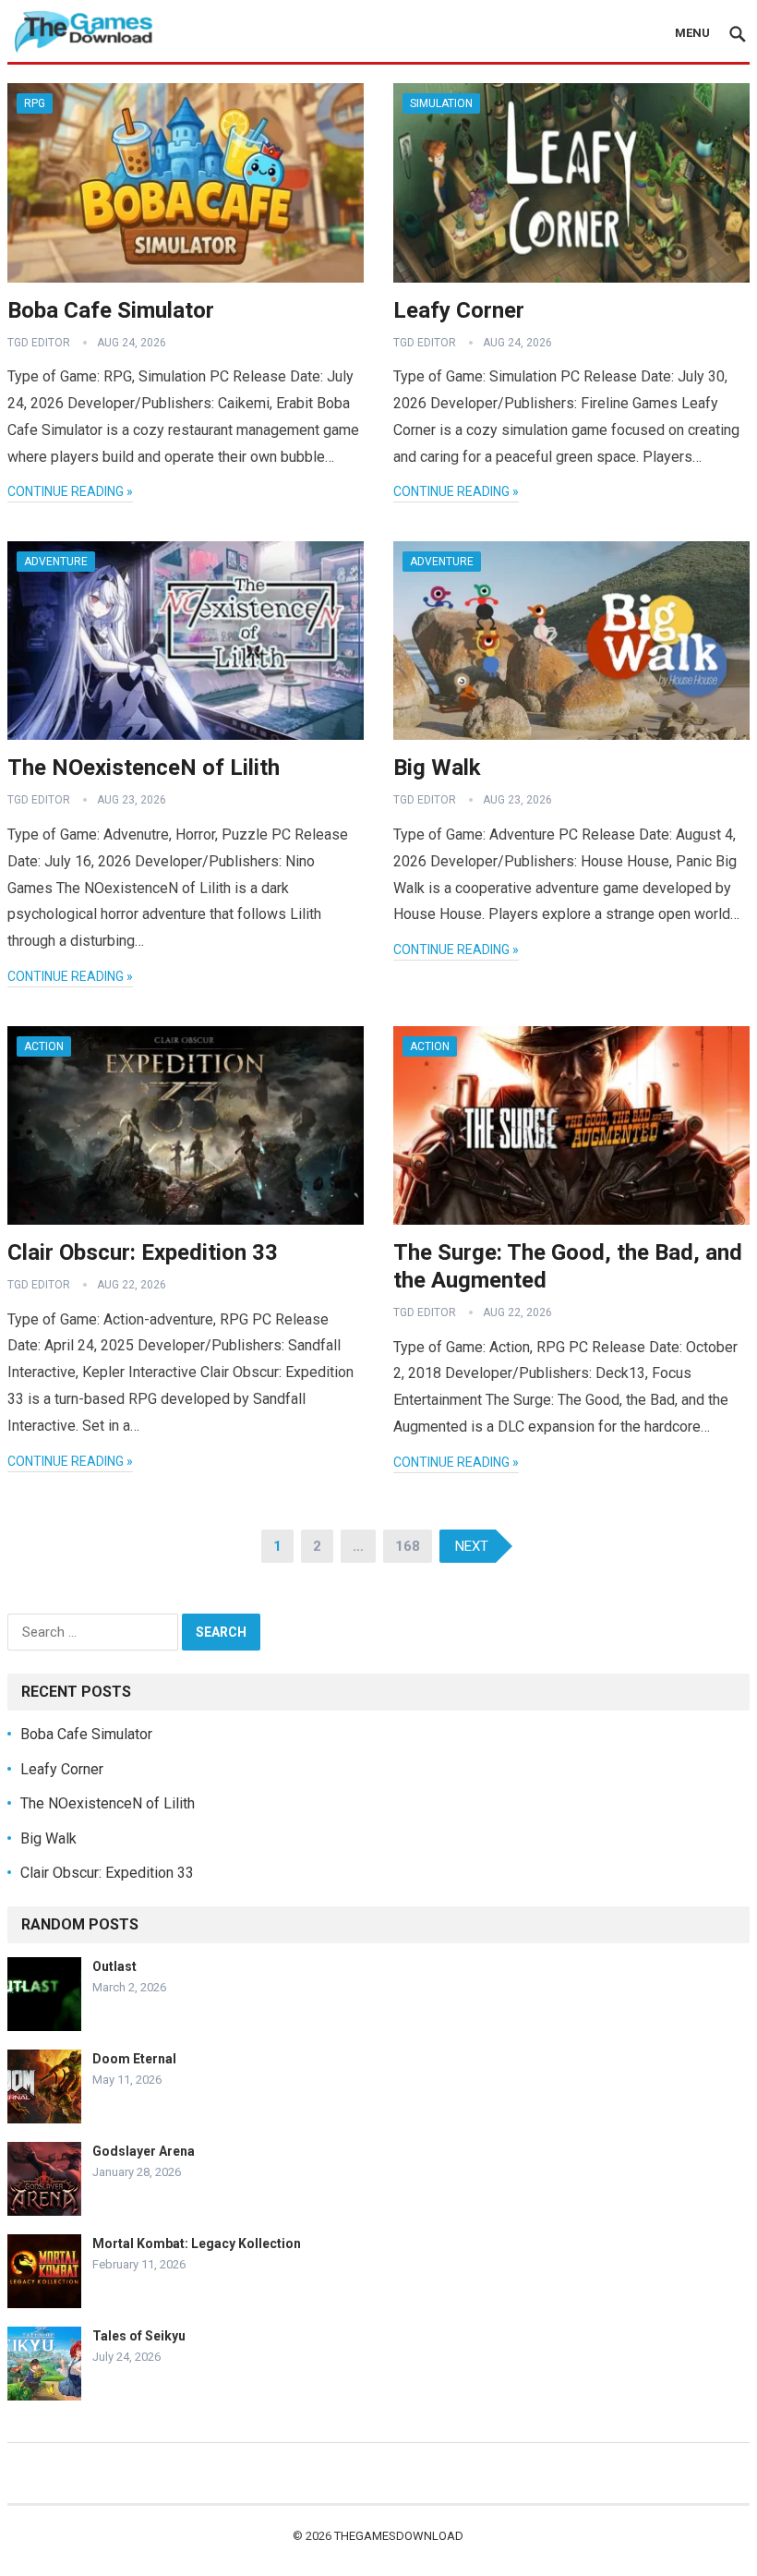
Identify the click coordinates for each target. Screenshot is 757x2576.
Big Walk (437, 768)
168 (408, 1546)
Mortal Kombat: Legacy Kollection (197, 2243)
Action (44, 1046)
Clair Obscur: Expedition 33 (143, 1252)
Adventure (56, 562)
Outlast (114, 1966)
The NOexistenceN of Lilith (144, 768)
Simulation (441, 103)
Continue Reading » (70, 491)
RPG (35, 103)
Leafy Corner (459, 310)
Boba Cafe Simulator (111, 310)
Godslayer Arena (144, 2151)
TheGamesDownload (399, 2536)
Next (472, 1546)
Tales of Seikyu (139, 2336)
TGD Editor (39, 343)
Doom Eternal (134, 2059)
